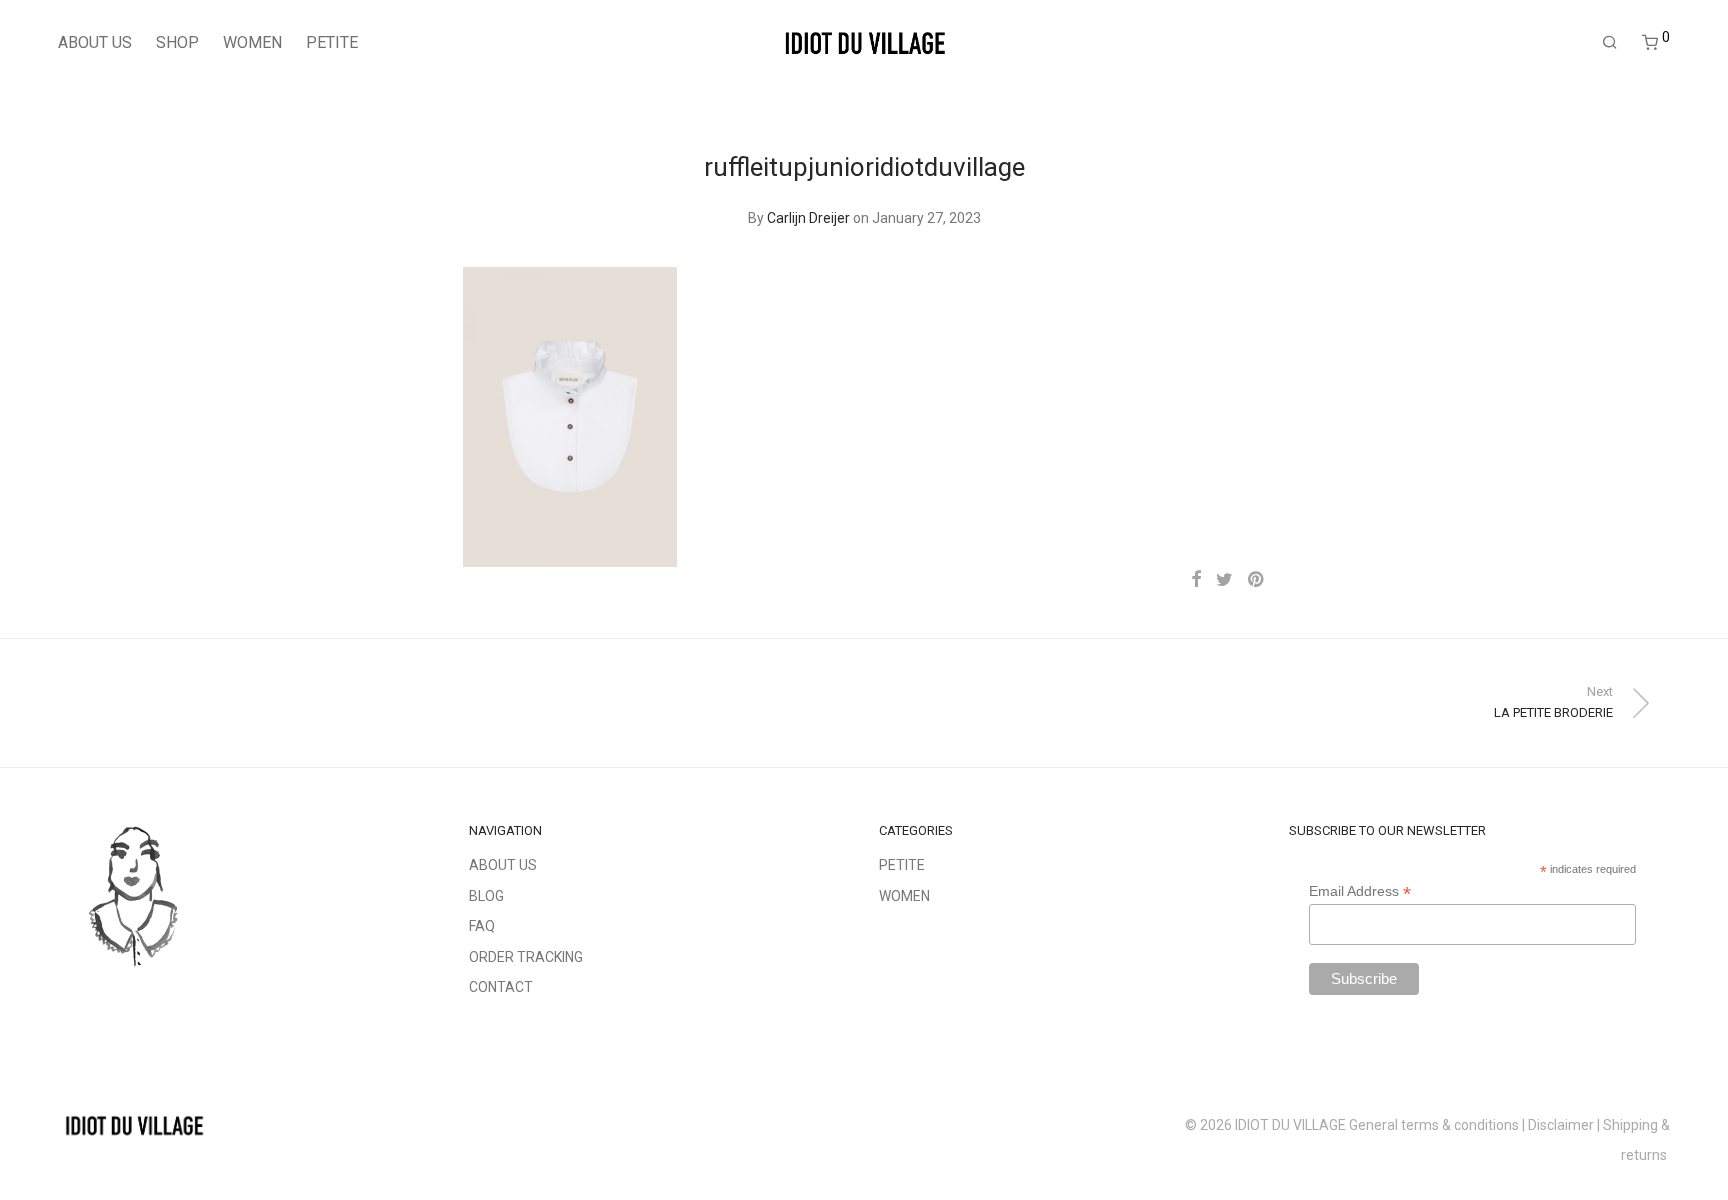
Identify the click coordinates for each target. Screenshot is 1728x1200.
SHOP (177, 42)
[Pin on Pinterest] (1257, 580)
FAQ (482, 926)
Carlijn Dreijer (808, 218)
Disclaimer (1561, 1125)
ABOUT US (95, 42)
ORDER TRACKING (526, 957)
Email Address (1360, 891)
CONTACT (501, 987)
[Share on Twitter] (1224, 580)
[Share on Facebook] (1196, 580)
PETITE (332, 42)
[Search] (1610, 43)
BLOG (486, 896)
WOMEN (252, 42)
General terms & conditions (1434, 1125)
